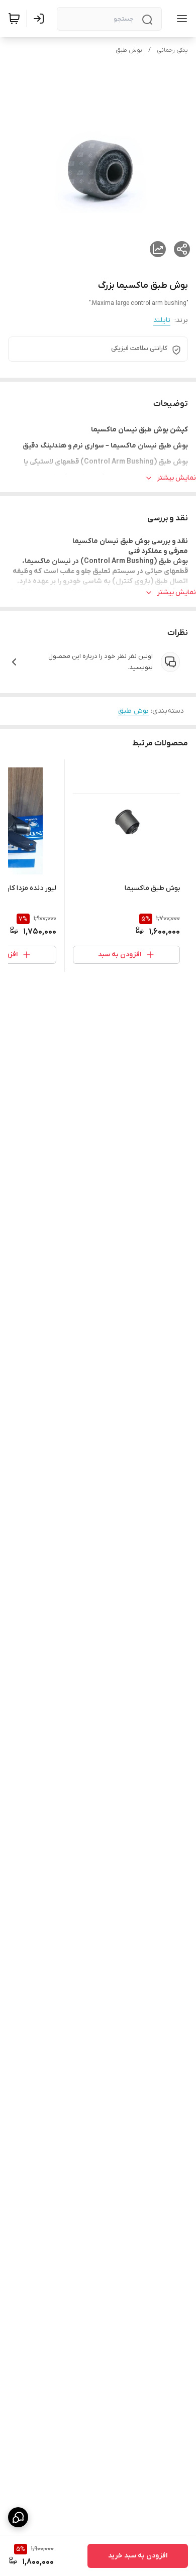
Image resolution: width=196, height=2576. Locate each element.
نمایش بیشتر (176, 478)
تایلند (162, 320)
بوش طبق (129, 50)
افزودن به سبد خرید (138, 2556)
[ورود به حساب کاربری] (41, 19)
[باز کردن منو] (180, 19)
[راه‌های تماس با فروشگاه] (18, 2517)
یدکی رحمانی (172, 50)
